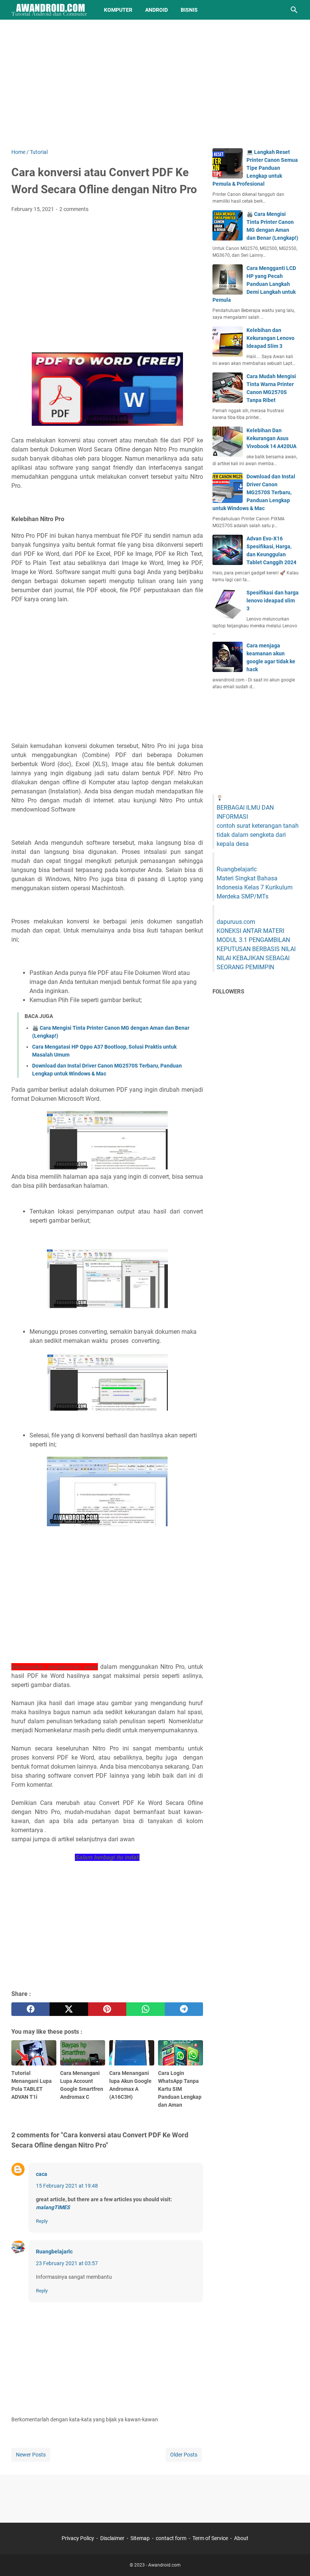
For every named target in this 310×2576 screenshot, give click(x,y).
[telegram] (184, 2009)
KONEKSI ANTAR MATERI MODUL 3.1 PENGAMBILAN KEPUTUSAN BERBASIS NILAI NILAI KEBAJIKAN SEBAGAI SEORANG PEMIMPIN (256, 949)
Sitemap (140, 2538)
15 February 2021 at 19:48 (67, 2186)
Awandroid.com (164, 2565)
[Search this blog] (294, 10)
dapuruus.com (236, 922)
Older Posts (184, 2455)
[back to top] (295, 2559)
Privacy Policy (78, 2538)
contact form (171, 2538)
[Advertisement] (155, 84)
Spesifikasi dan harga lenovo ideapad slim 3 (273, 601)
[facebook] (30, 2009)
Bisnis (189, 10)
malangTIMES (53, 2207)
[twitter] (69, 2009)
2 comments (74, 209)
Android (157, 10)
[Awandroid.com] (51, 10)
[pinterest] (107, 2009)
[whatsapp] (145, 2009)
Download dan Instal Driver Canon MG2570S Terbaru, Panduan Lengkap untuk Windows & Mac (254, 492)
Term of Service (210, 2538)
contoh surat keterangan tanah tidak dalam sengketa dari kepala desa (258, 835)
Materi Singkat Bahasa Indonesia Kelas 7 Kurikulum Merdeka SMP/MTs (255, 887)
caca (42, 2174)
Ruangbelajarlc (54, 2252)
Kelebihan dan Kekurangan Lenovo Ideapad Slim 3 (270, 338)
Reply (42, 2221)
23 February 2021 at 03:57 (67, 2263)
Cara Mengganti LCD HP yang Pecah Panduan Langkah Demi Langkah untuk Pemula (254, 284)
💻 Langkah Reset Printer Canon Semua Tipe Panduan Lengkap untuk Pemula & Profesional (255, 168)
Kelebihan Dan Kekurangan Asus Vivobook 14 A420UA (271, 438)
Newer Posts (31, 2455)
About (241, 2538)
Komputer (118, 10)
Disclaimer (112, 2538)
